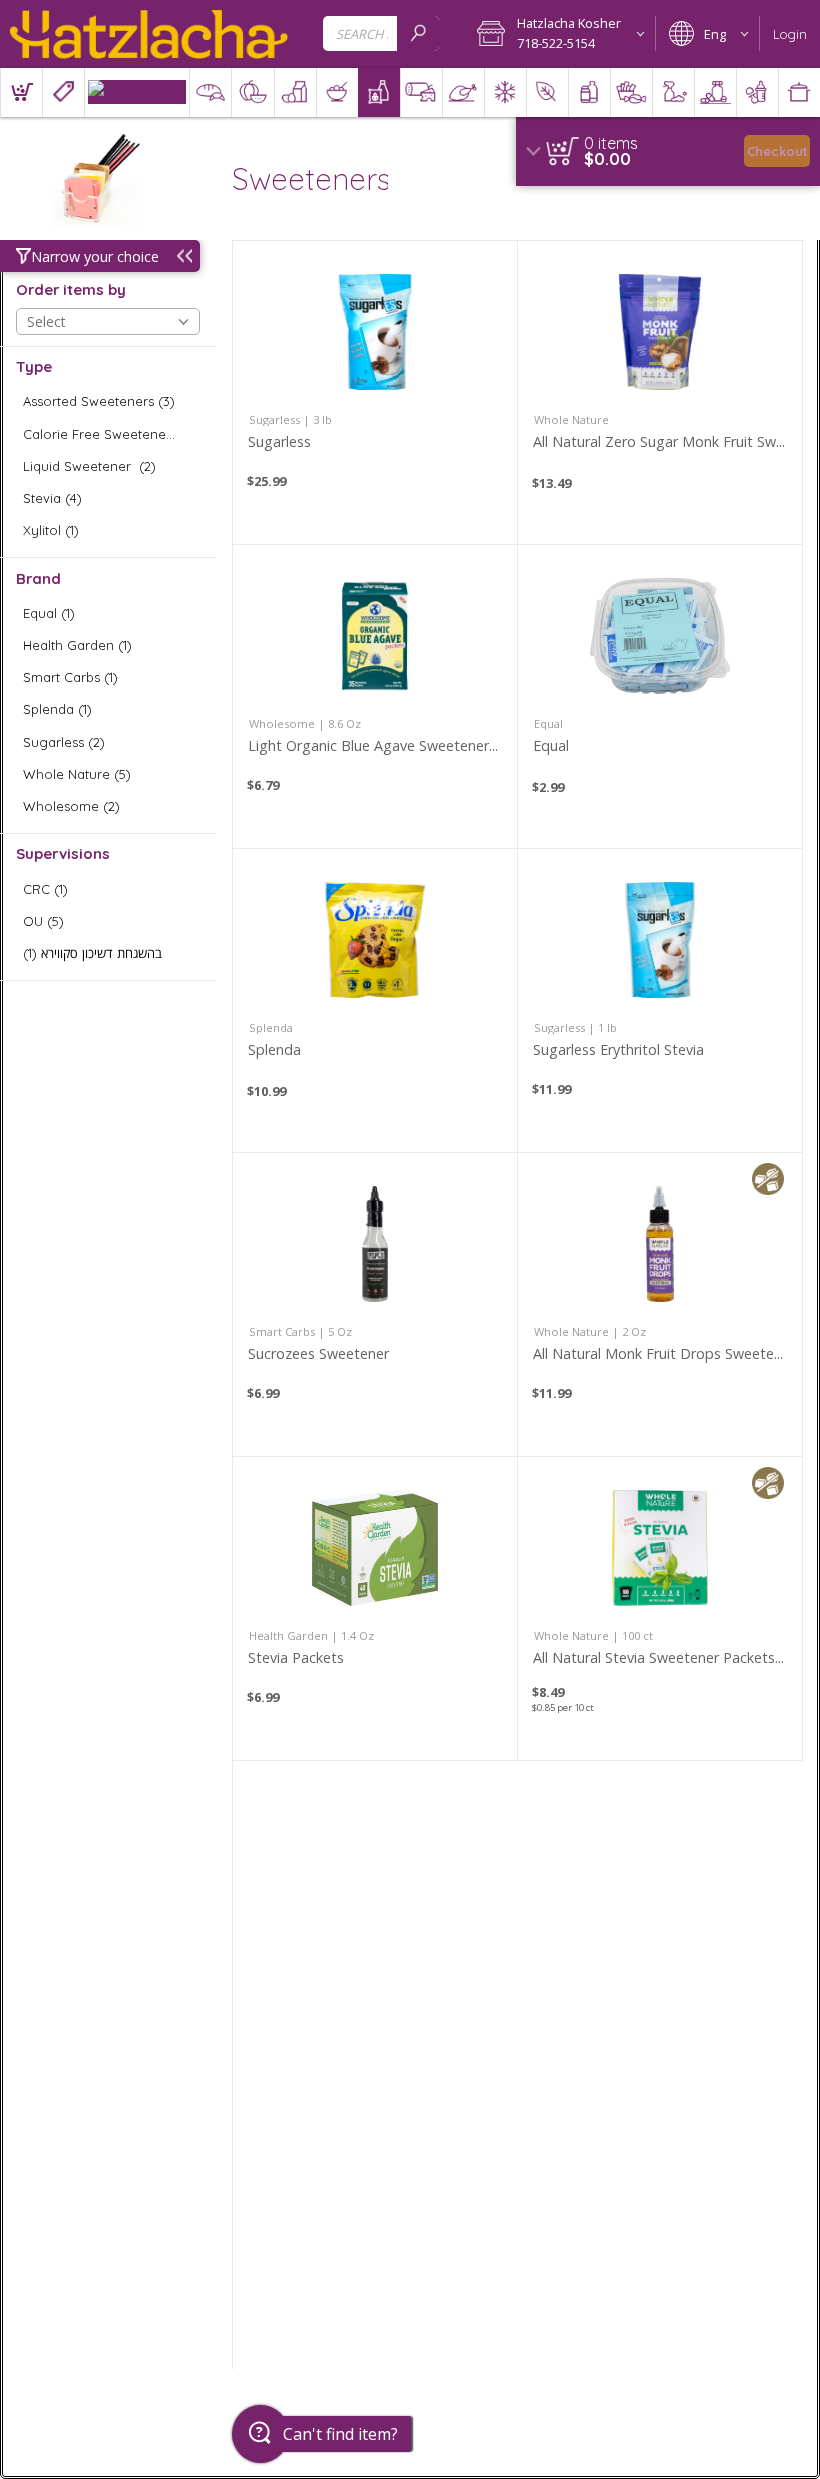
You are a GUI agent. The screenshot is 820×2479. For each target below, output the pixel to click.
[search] (418, 33)
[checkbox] (108, 401)
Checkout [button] (777, 151)
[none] (375, 392)
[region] (668, 151)
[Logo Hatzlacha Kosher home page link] (149, 34)
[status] (611, 143)
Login (790, 34)
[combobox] (381, 33)
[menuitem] (21, 92)
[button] (559, 34)
